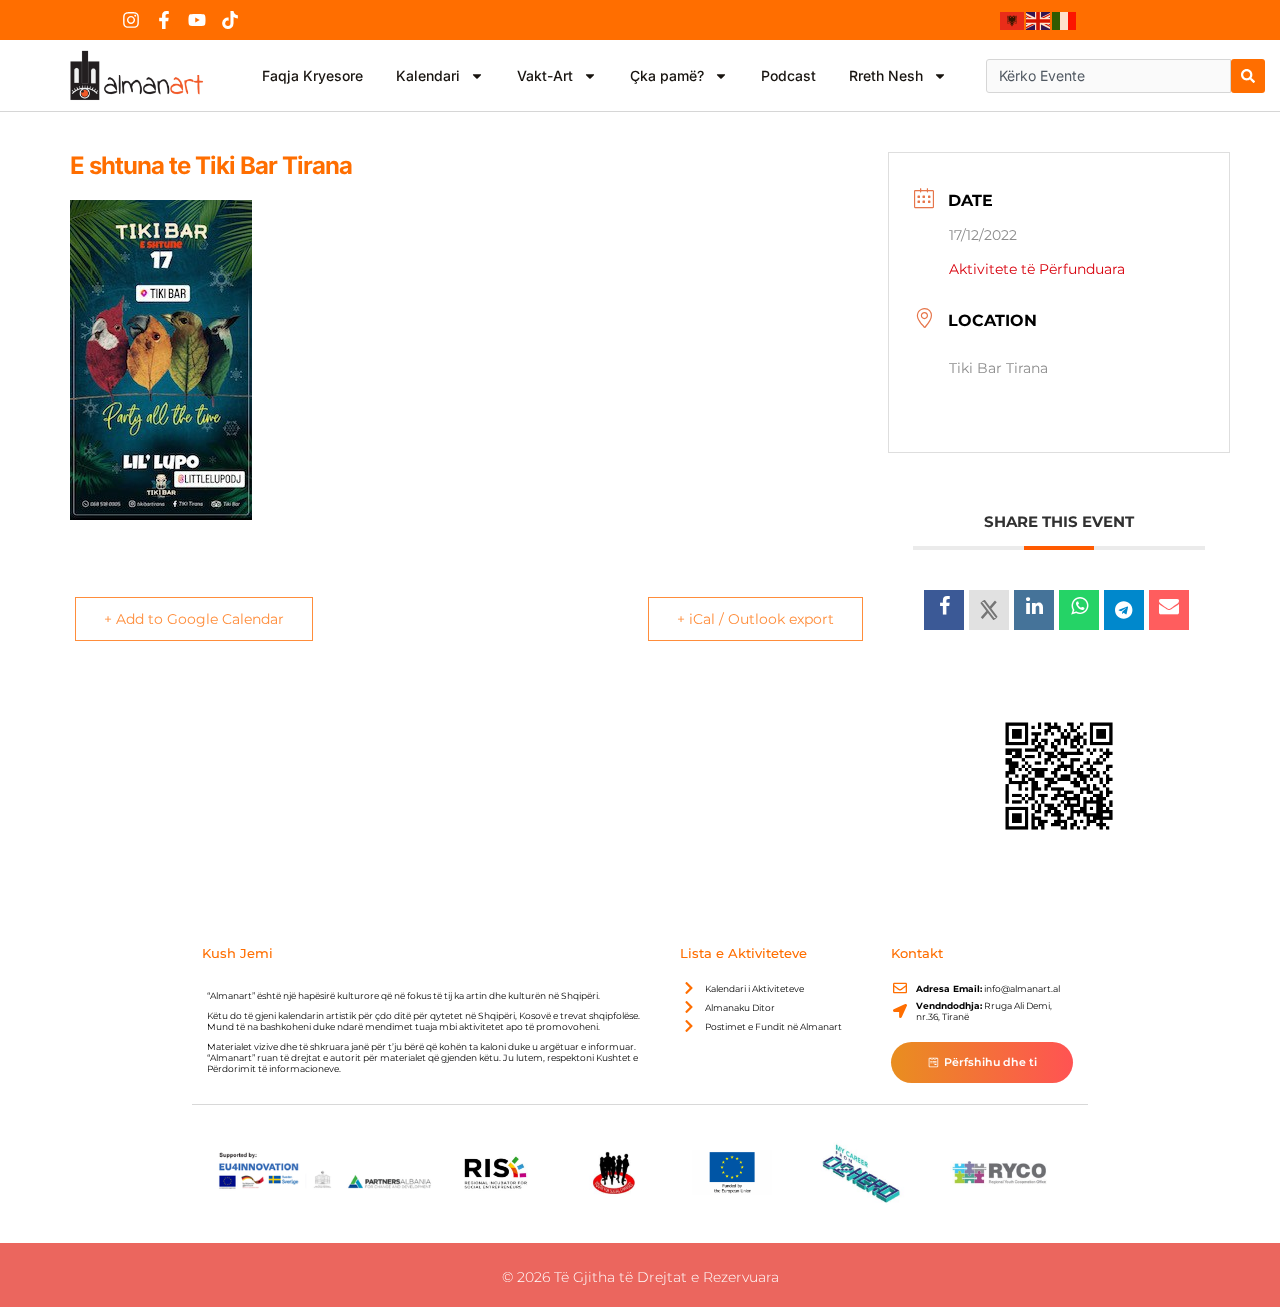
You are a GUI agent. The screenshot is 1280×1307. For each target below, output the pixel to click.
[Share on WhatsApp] (1079, 610)
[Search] (1248, 76)
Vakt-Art (545, 75)
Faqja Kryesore (312, 75)
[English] (1039, 20)
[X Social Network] (989, 610)
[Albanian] (1013, 20)
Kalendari (428, 75)
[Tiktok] (230, 20)
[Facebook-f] (164, 20)
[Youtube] (197, 20)
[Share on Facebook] (944, 610)
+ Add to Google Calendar (194, 619)
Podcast (788, 75)
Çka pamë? (667, 75)
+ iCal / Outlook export (755, 619)
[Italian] (1065, 20)
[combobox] (1108, 76)
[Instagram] (131, 20)
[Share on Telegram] (1124, 610)
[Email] (1169, 610)
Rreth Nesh (886, 75)
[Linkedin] (1034, 610)
